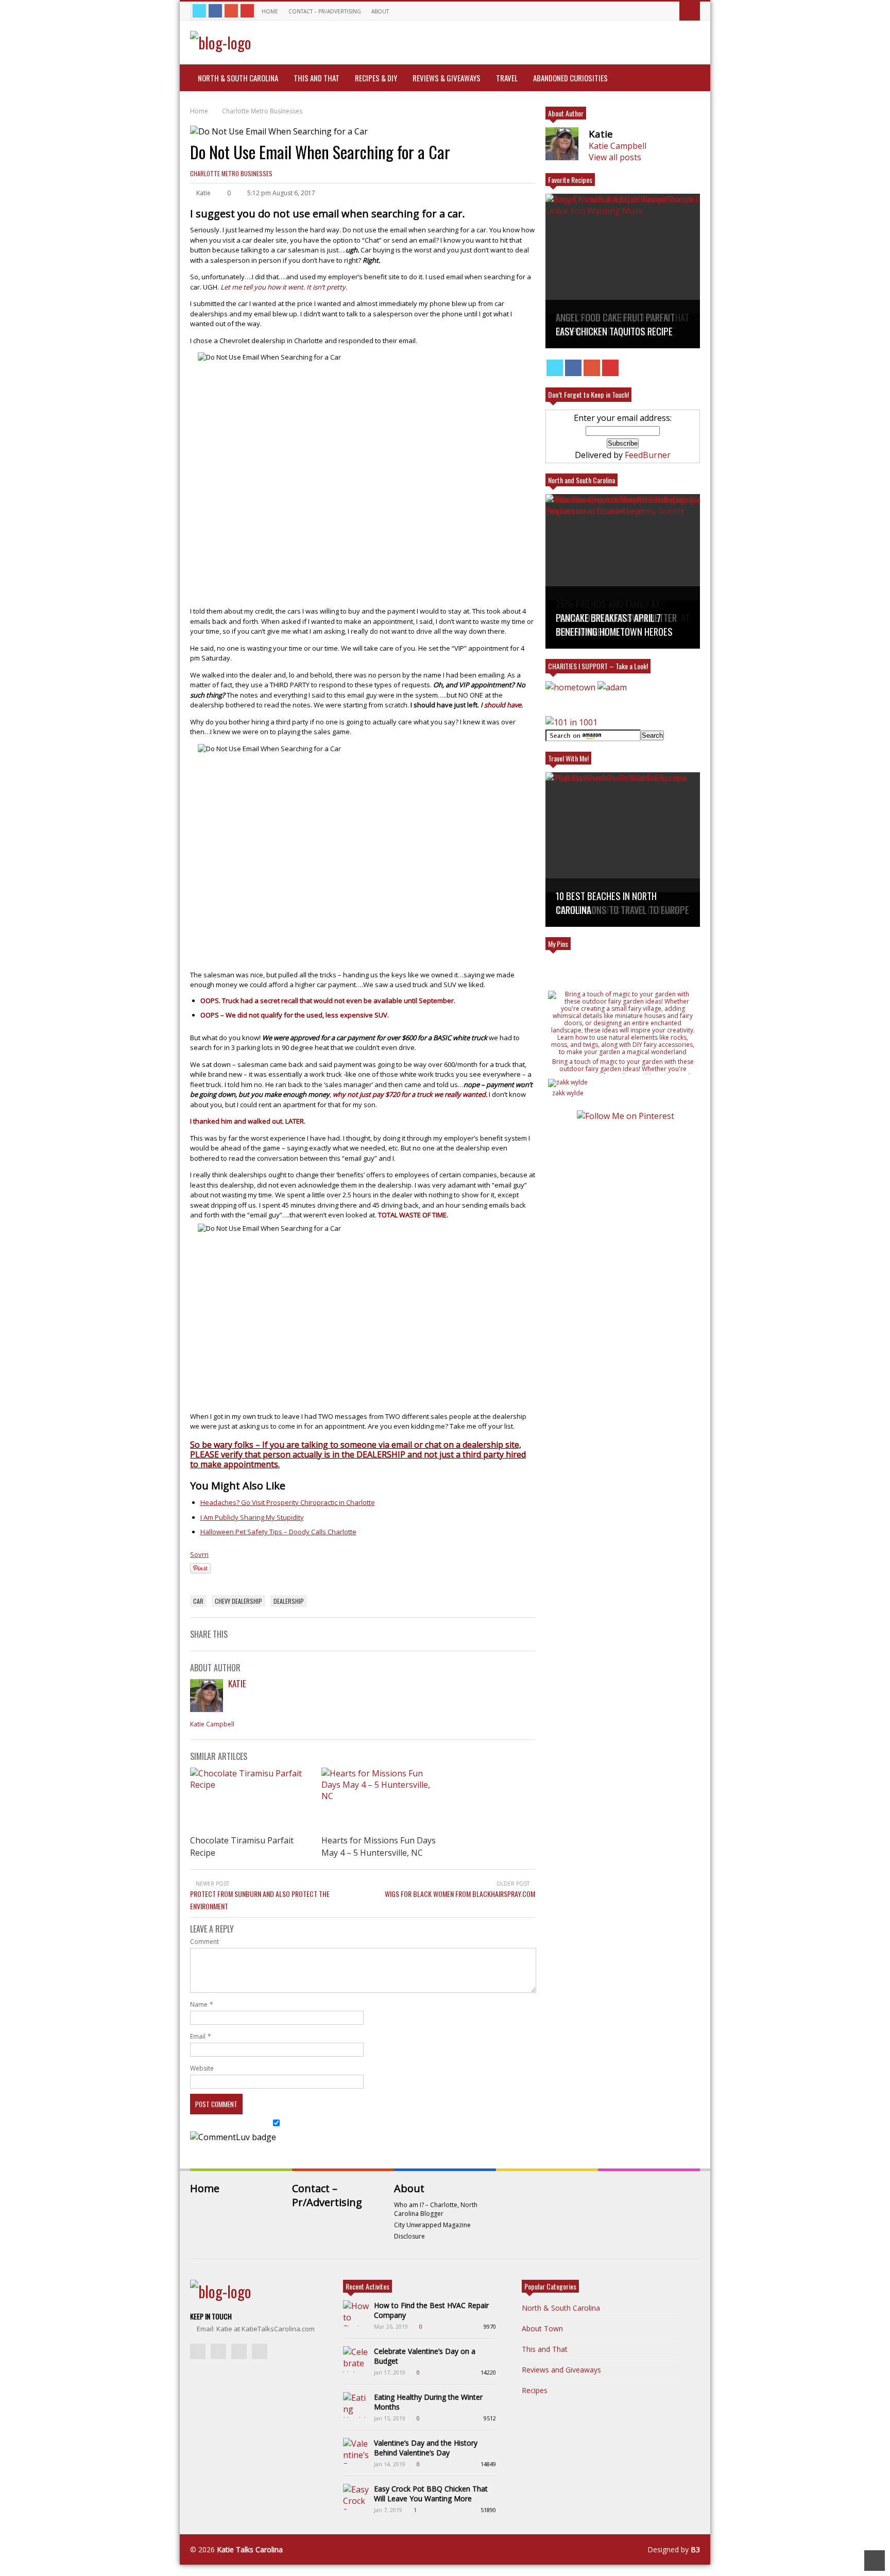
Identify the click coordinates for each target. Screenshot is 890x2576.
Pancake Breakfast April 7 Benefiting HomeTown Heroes (614, 624)
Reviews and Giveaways (561, 2370)
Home (270, 11)
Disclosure (409, 2236)
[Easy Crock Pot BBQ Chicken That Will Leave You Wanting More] (356, 2497)
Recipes (535, 2390)
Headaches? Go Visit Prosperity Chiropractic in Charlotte (288, 1502)
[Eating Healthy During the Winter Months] (356, 2405)
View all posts (615, 157)
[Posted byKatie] (207, 1709)
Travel (507, 78)
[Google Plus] (231, 11)
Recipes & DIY (376, 78)
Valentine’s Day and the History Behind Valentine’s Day (426, 2448)
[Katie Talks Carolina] (221, 43)
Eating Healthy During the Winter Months (428, 2402)
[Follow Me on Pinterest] (625, 1116)
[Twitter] (199, 11)
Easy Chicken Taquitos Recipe (614, 331)
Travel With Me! (568, 758)
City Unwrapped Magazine (432, 2225)
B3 (695, 2549)
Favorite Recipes (570, 180)
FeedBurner (648, 455)
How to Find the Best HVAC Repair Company (431, 2310)
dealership (289, 1601)
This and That (316, 78)
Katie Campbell (212, 1724)
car (198, 1601)
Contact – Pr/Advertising (325, 11)
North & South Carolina (238, 78)
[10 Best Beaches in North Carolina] (623, 850)
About (381, 11)
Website (202, 2068)
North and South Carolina (581, 480)
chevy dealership (238, 1601)
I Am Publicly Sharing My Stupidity (252, 1517)
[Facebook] (215, 11)
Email (198, 2036)
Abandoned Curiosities (570, 78)
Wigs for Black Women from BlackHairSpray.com (460, 1894)
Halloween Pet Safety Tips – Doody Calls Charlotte (278, 1532)
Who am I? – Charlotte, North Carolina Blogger (436, 2209)
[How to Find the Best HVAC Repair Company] (356, 2313)
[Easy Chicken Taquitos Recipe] (623, 271)
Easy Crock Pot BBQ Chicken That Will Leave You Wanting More (431, 2494)
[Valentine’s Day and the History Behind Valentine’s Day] (356, 2451)
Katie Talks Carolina (250, 2549)
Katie (237, 1683)
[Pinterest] (247, 11)
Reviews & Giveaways (447, 78)
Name (199, 2004)
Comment (204, 1942)
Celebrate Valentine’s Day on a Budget (425, 2356)
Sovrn (199, 1554)
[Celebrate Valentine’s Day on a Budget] (356, 2359)
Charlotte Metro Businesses (231, 173)
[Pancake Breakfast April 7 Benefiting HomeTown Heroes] (623, 571)
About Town (542, 2328)
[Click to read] (251, 1800)
